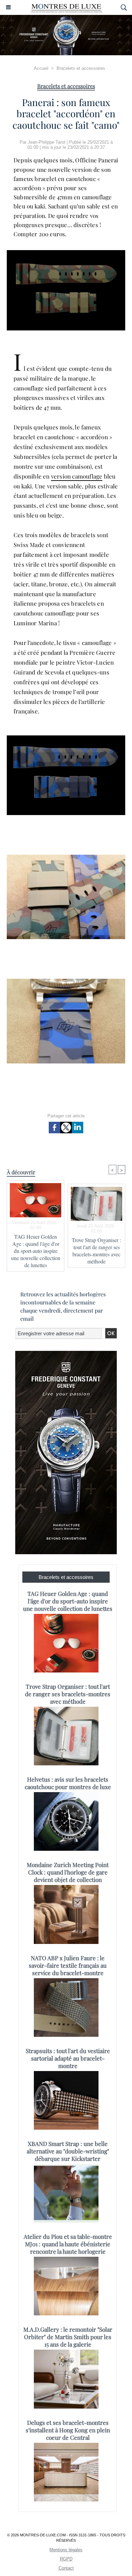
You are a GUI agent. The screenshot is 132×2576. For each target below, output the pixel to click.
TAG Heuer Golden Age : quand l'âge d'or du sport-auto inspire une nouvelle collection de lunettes (36, 1251)
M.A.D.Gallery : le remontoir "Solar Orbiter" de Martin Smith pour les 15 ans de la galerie (68, 2337)
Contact (66, 2568)
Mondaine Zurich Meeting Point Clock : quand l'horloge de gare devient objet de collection (68, 1872)
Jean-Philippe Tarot (47, 142)
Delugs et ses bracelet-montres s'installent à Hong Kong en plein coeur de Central (68, 2430)
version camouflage (77, 476)
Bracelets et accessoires (81, 68)
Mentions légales (66, 2550)
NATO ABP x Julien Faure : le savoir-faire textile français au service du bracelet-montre (68, 1965)
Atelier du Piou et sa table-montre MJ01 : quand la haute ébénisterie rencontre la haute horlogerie (68, 2244)
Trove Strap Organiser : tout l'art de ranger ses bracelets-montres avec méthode (96, 1251)
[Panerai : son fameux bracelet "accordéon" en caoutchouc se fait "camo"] (66, 253)
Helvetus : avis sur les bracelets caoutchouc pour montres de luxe (68, 1783)
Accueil (41, 68)
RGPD (66, 2559)
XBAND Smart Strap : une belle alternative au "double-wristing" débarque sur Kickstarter (68, 2151)
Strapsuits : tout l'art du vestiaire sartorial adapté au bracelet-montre (68, 2058)
